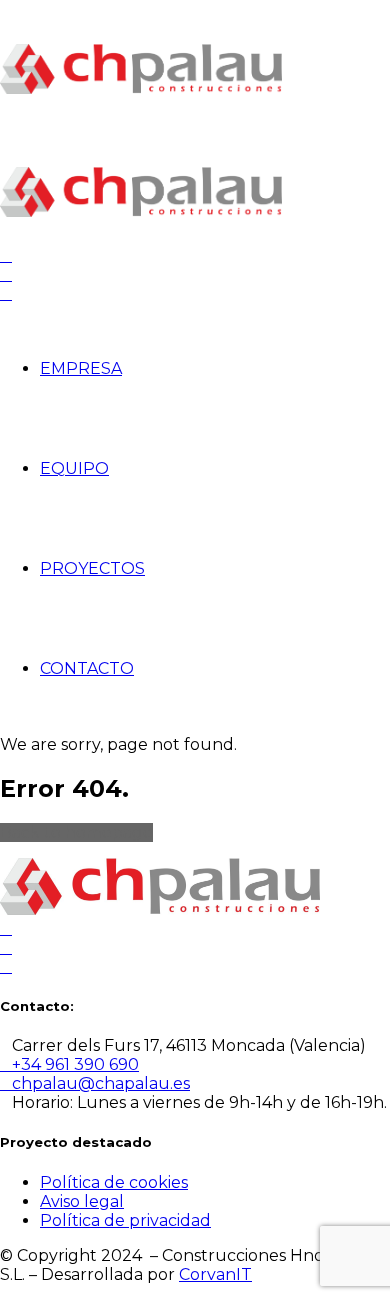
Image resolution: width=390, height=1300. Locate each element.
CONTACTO (87, 668)
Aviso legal (82, 1201)
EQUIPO (74, 468)
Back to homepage (76, 832)
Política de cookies (114, 1182)
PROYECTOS (92, 568)
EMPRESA (81, 368)
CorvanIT (215, 1274)
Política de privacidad (125, 1220)
